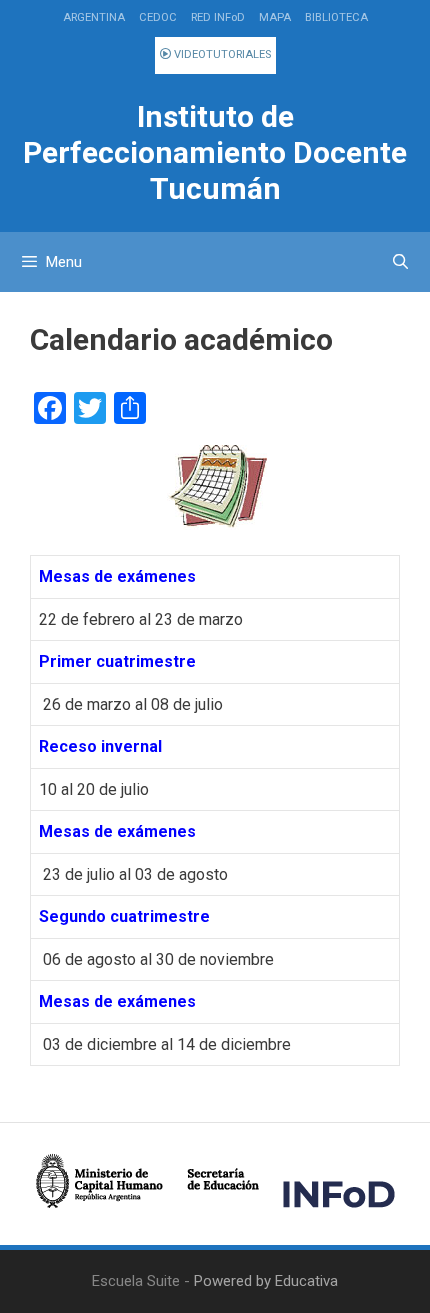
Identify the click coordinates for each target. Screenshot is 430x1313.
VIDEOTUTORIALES (221, 54)
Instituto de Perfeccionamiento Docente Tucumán (215, 152)
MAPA (275, 17)
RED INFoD (218, 17)
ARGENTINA (94, 17)
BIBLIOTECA (336, 17)
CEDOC (158, 17)
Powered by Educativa (266, 1281)
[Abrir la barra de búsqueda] (400, 262)
